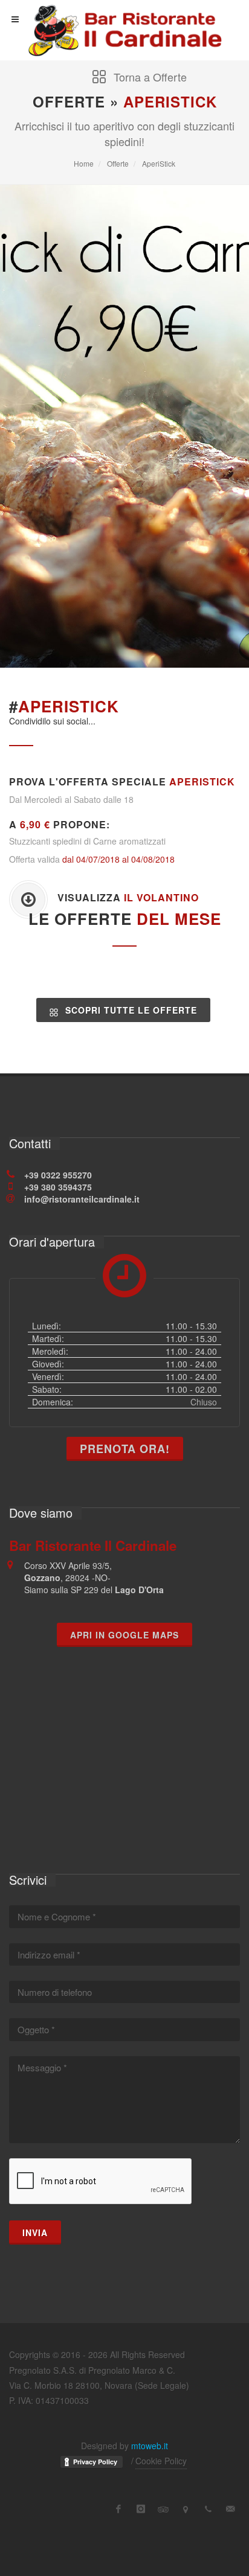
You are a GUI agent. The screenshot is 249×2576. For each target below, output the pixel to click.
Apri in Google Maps (124, 1635)
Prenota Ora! (125, 1449)
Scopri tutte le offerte (130, 1010)
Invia (35, 2232)
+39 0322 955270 (58, 1175)
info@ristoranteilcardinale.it (82, 1199)
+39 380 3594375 (58, 1187)
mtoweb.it (150, 2446)
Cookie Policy (161, 2461)
